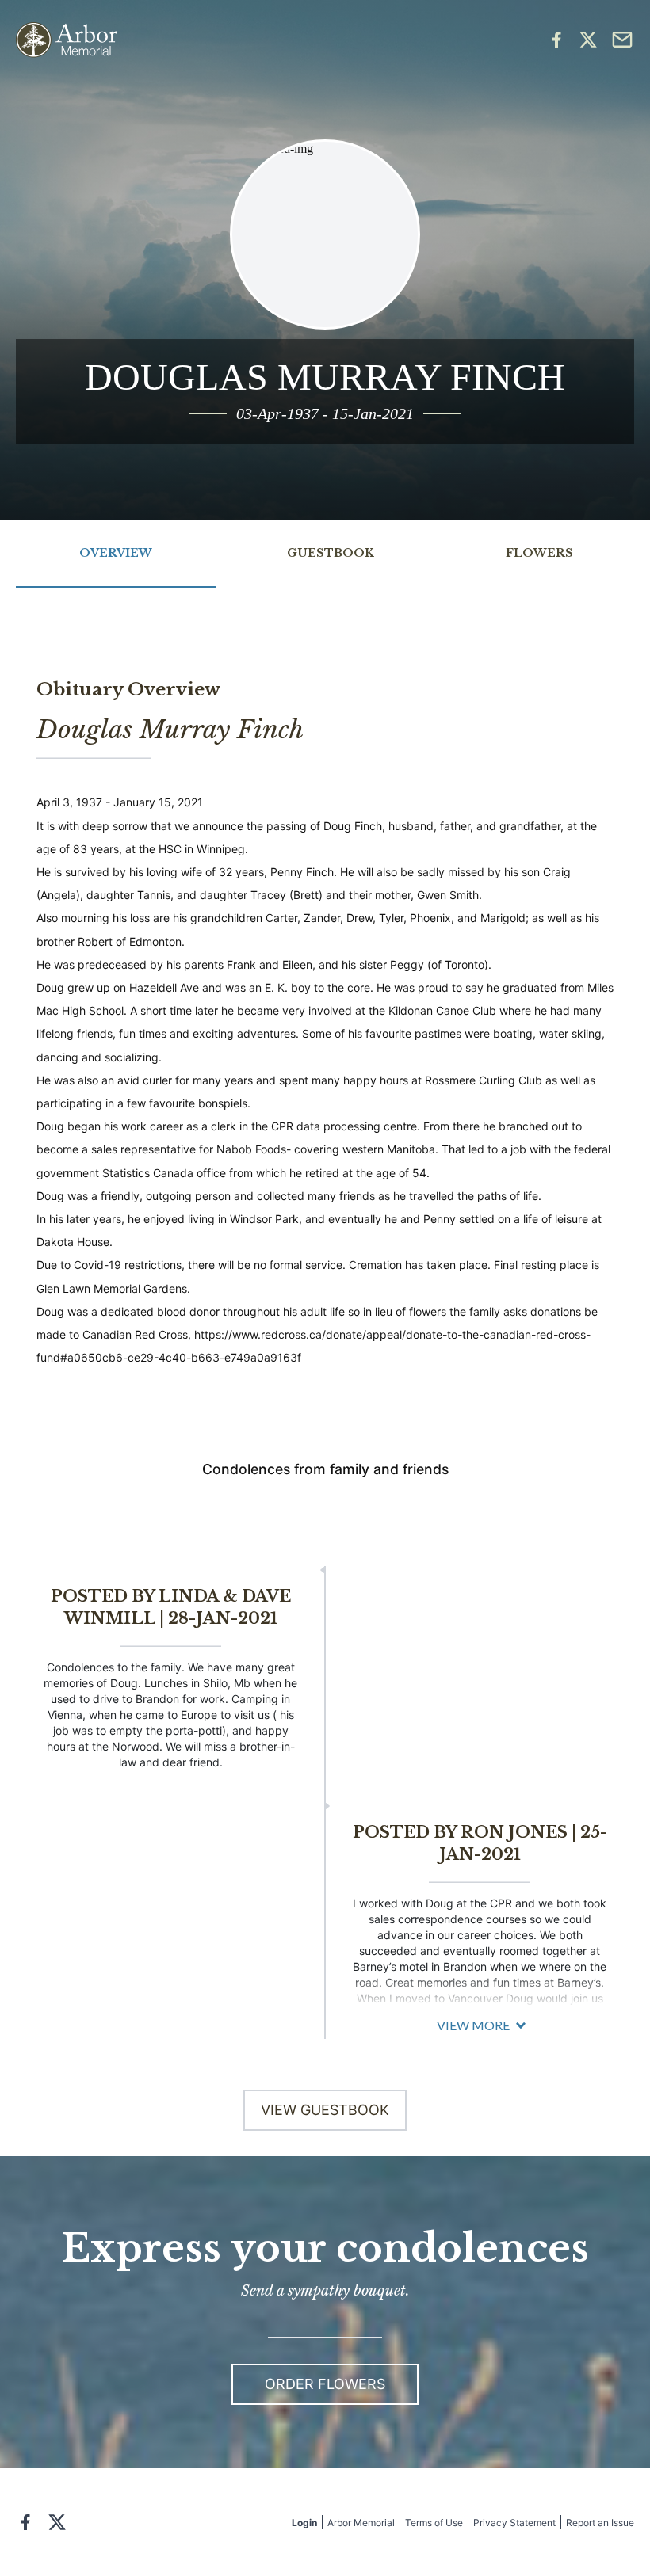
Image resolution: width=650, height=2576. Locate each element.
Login (304, 2523)
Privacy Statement (514, 2523)
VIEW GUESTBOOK (325, 2110)
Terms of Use (434, 2523)
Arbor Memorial (361, 2523)
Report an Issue (600, 2523)
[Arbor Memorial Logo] (67, 40)
